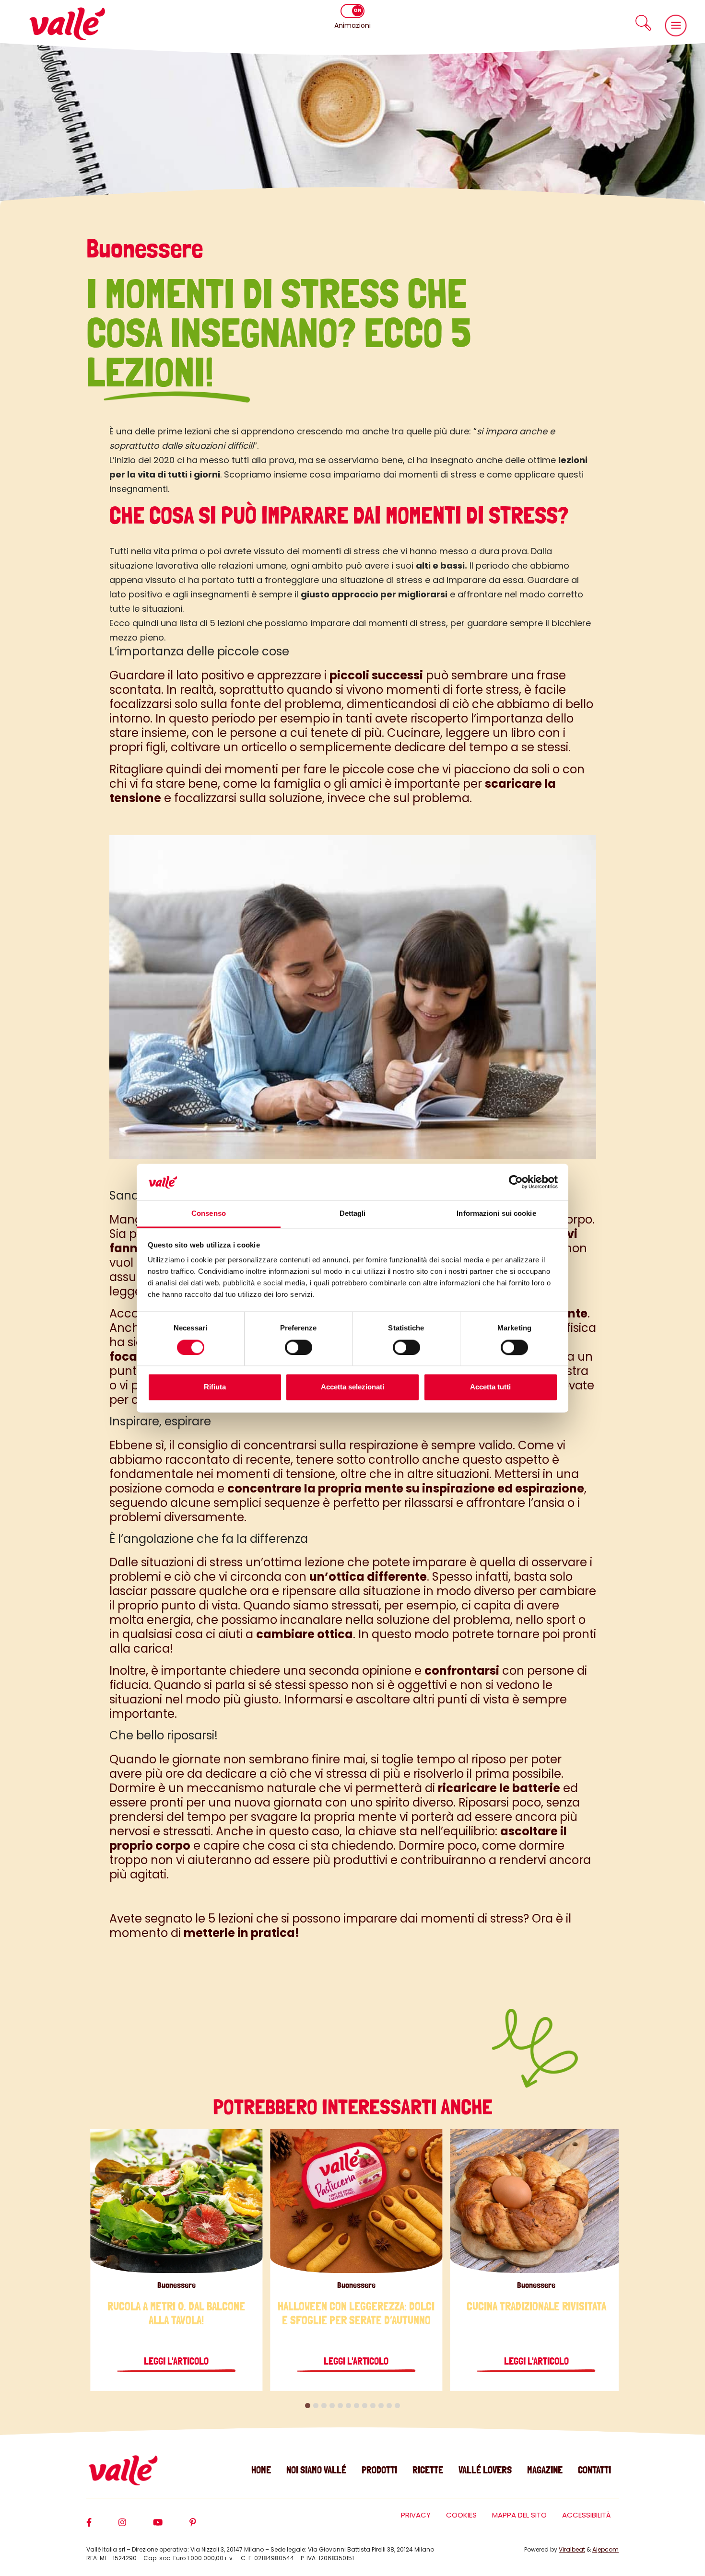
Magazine (545, 2470)
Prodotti (379, 2470)
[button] (643, 23)
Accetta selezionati (352, 1387)
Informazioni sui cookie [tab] (496, 1214)
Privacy (416, 2515)
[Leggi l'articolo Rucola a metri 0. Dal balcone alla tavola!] (176, 2201)
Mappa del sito (519, 2515)
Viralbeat (572, 2549)
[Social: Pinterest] (206, 2527)
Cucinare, (415, 733)
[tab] (308, 2406)
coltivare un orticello (230, 747)
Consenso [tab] (209, 1214)
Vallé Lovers (485, 2470)
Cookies (461, 2515)
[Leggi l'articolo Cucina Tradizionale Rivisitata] (536, 2201)
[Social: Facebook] (102, 2527)
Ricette (428, 2470)
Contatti (594, 2470)
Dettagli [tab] (353, 1214)
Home (261, 2470)
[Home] (67, 24)
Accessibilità (587, 2515)
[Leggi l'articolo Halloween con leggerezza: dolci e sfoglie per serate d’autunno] (356, 2201)
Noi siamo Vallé (316, 2470)
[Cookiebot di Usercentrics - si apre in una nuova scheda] (516, 1182)
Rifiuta (215, 1387)
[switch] (299, 1347)
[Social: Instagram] (136, 2527)
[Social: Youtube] (171, 2527)
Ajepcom (605, 2549)
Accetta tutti (490, 1387)
